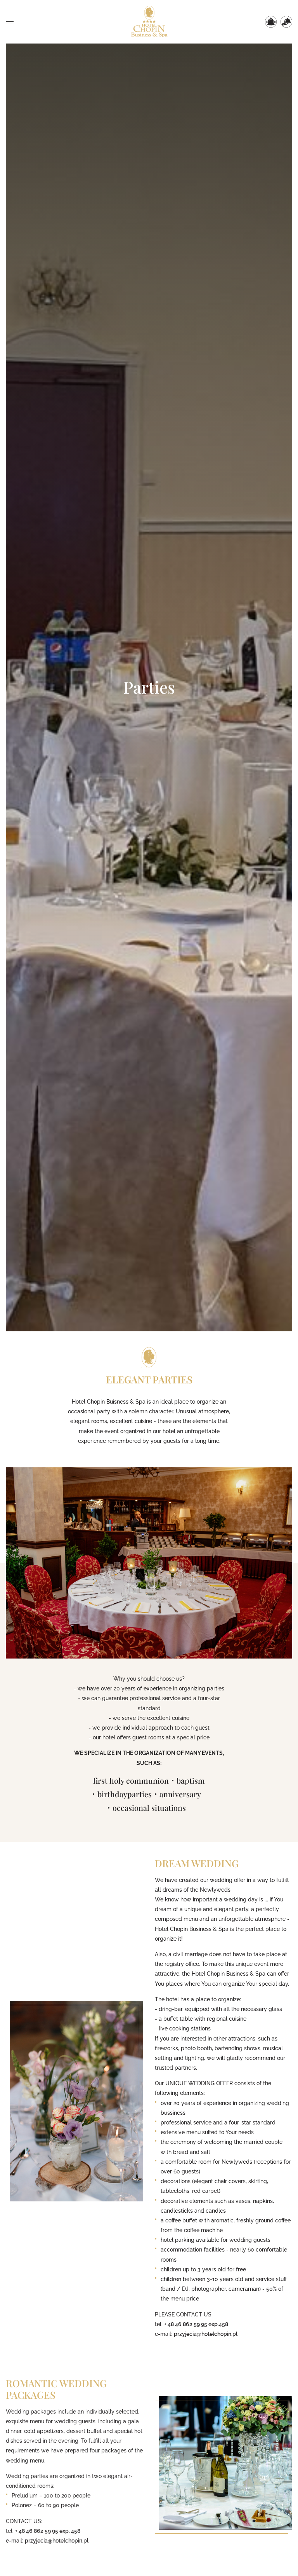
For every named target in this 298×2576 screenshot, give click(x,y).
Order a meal (286, 22)
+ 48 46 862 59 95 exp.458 (196, 2324)
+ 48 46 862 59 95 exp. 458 (48, 2529)
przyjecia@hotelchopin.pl (206, 2334)
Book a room (271, 22)
